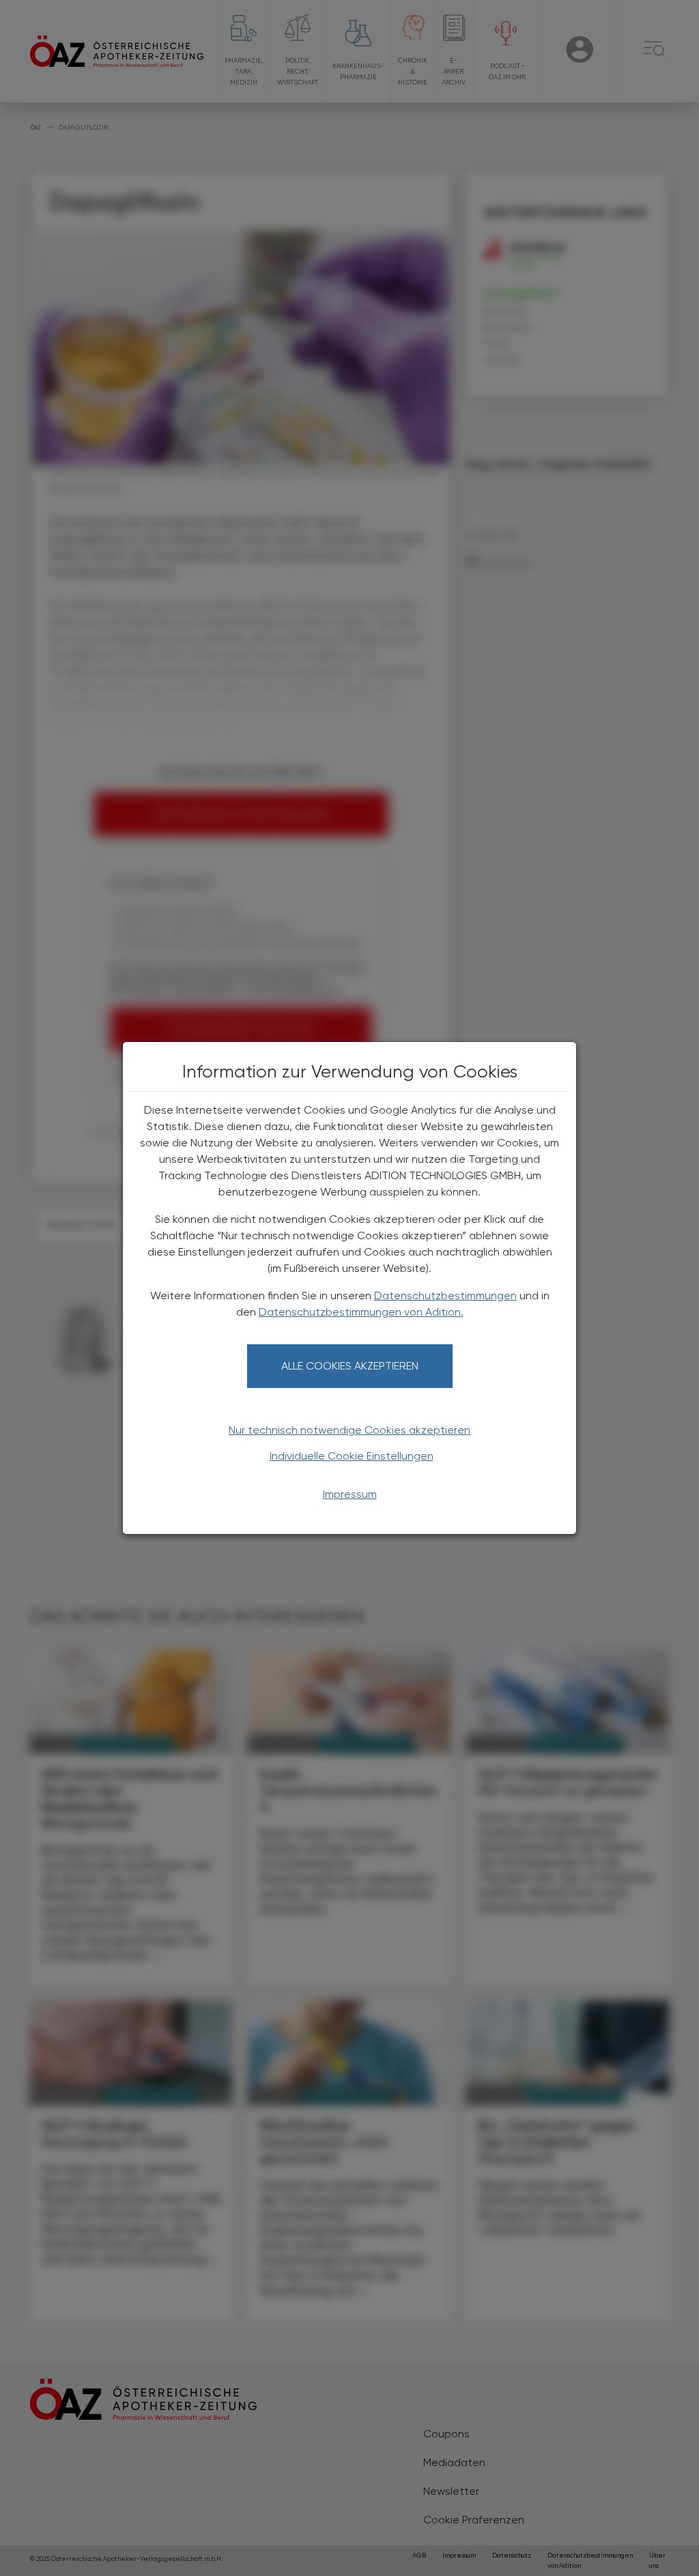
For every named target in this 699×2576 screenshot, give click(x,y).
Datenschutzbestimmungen (445, 1296)
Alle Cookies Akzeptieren (350, 1366)
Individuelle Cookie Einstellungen (352, 1456)
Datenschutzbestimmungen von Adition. (361, 1312)
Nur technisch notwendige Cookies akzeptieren (349, 1430)
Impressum (350, 1494)
